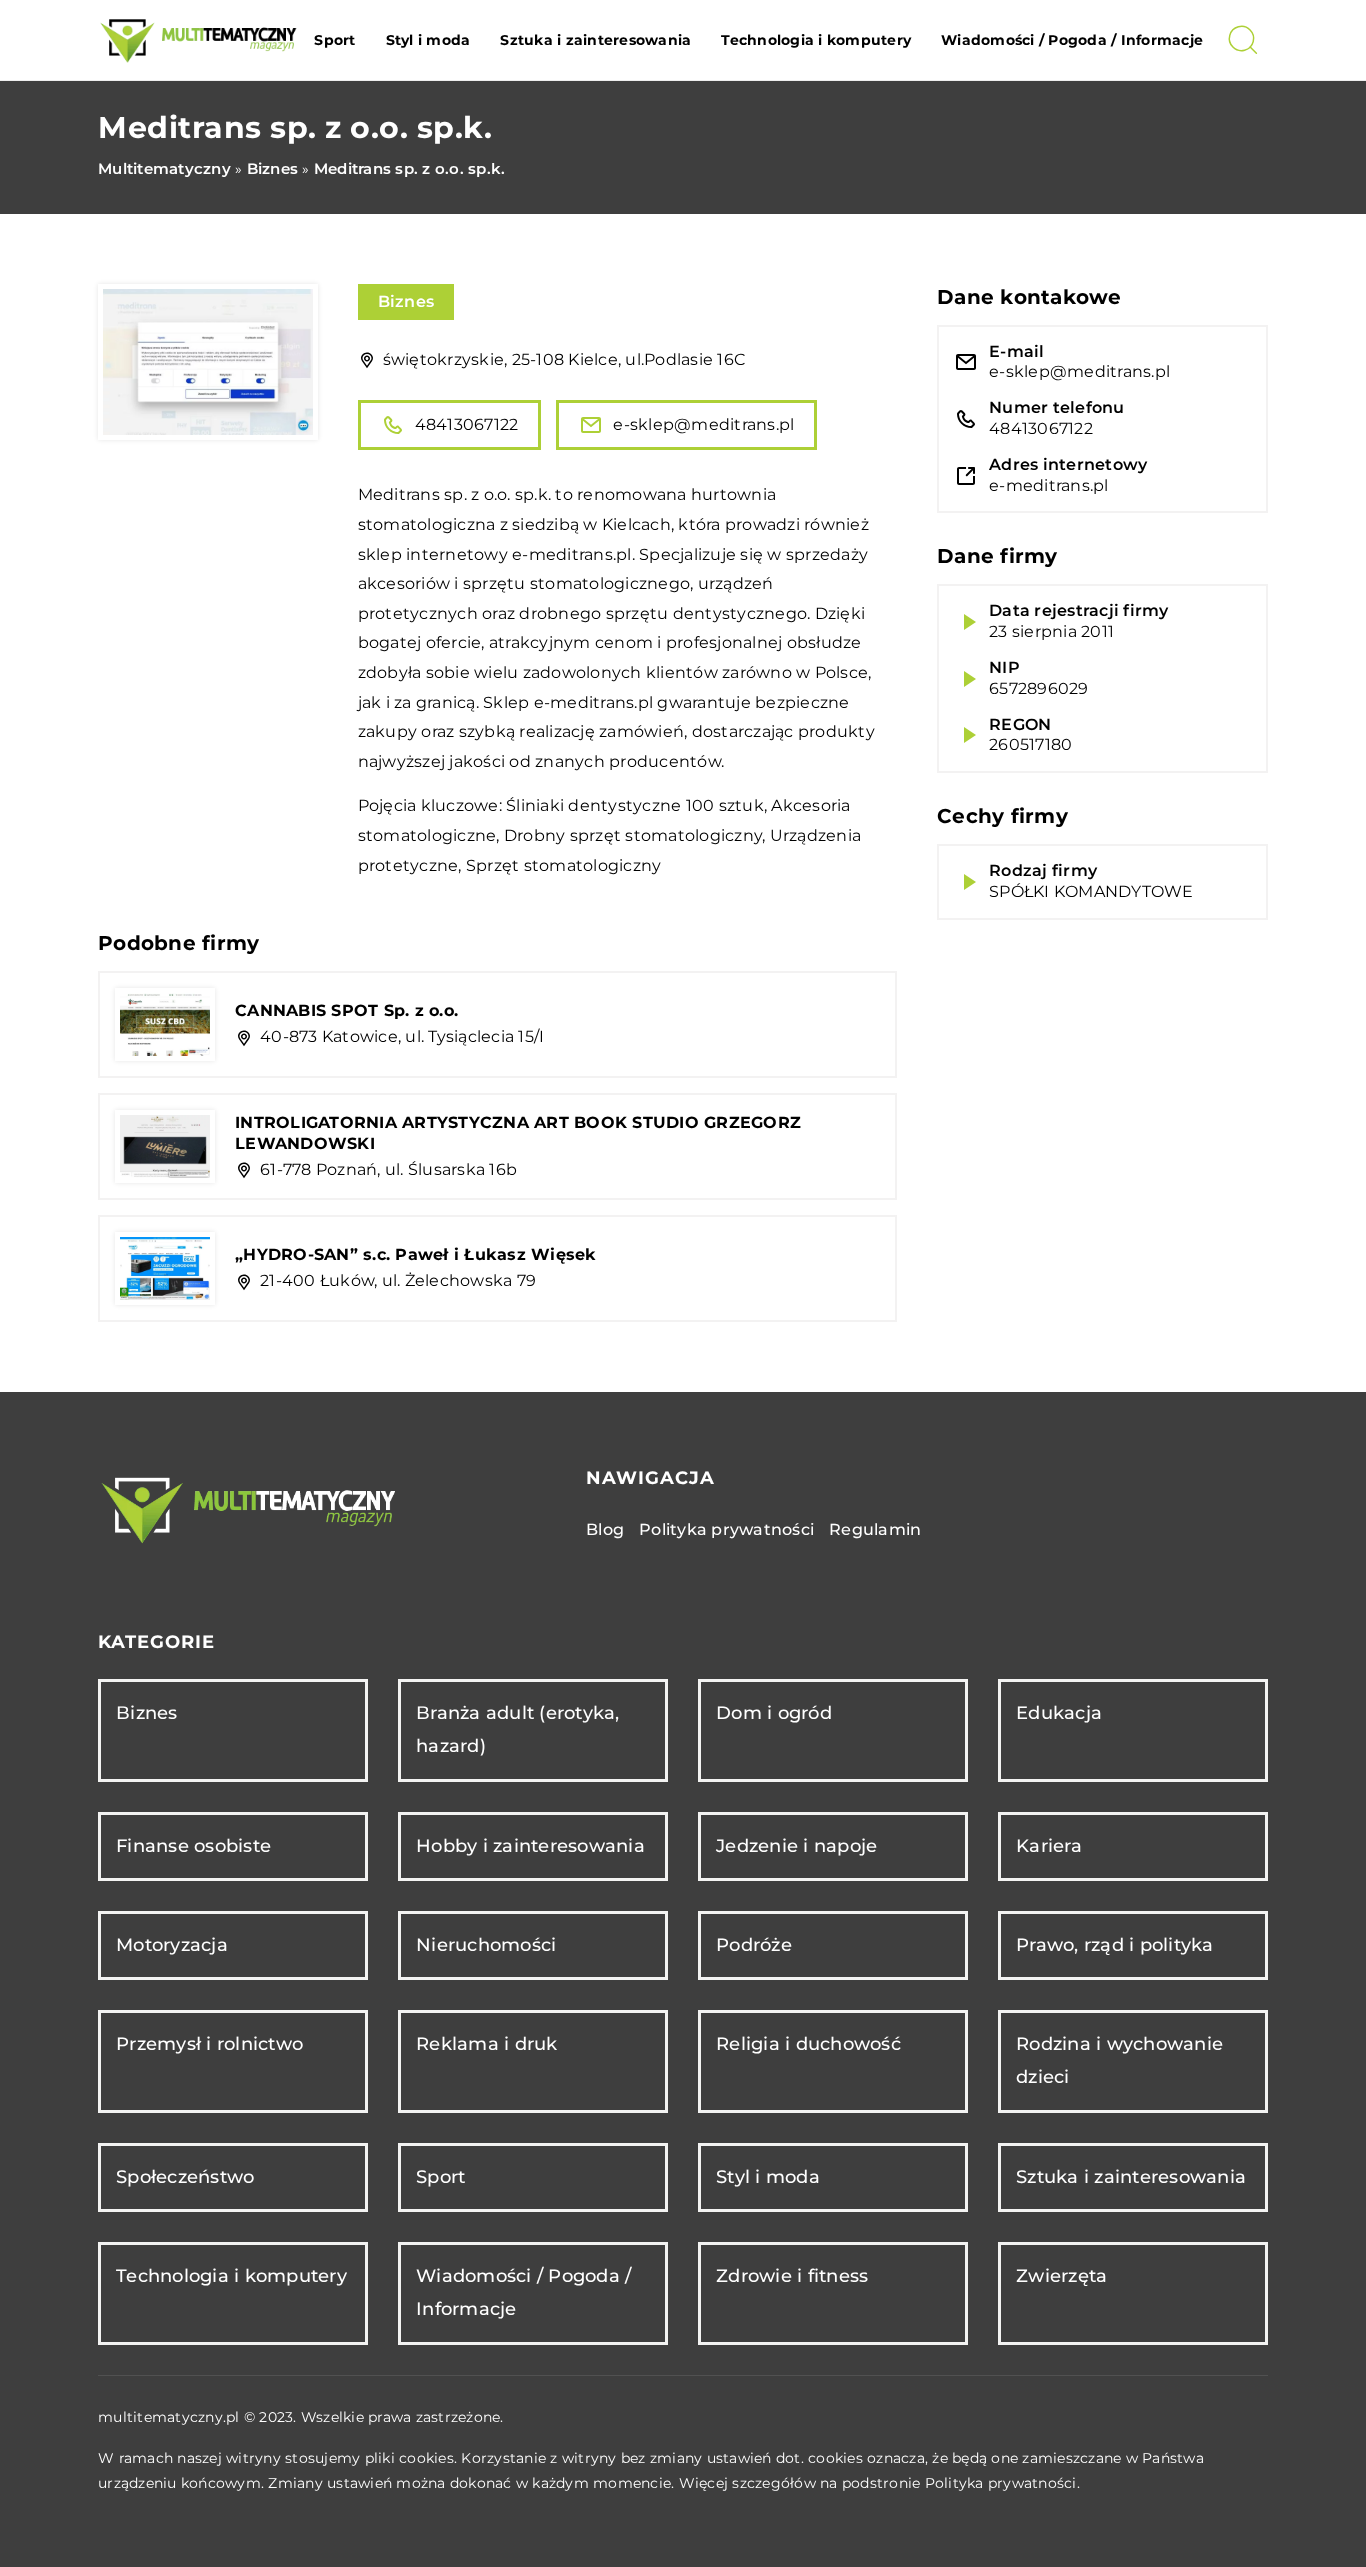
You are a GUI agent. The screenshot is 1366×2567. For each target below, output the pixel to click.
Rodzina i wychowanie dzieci (1119, 2060)
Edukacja (1059, 1713)
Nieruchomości (486, 1945)
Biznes (406, 301)
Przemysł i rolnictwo (209, 2044)
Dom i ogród (774, 1713)
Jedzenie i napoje (796, 1846)
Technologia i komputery (816, 40)
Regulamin (875, 1529)
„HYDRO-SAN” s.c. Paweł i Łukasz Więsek (416, 1254)
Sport (334, 40)
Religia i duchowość (808, 2044)
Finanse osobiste (193, 1846)
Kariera (1049, 1846)
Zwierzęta (1061, 2276)
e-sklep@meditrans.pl (703, 424)
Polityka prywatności (726, 1529)
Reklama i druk (487, 2044)
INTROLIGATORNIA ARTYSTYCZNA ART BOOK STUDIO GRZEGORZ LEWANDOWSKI (518, 1133)
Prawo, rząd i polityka (1115, 1945)
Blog (605, 1529)
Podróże (754, 1945)
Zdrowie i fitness (792, 2276)
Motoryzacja (172, 1945)
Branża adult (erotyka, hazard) (518, 1729)
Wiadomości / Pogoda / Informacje (1072, 40)
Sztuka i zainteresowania (595, 40)
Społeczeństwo (185, 2177)
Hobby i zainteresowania (530, 1846)
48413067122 (467, 424)
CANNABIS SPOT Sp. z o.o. (346, 1010)
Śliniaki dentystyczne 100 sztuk (635, 805)
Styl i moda (428, 40)
